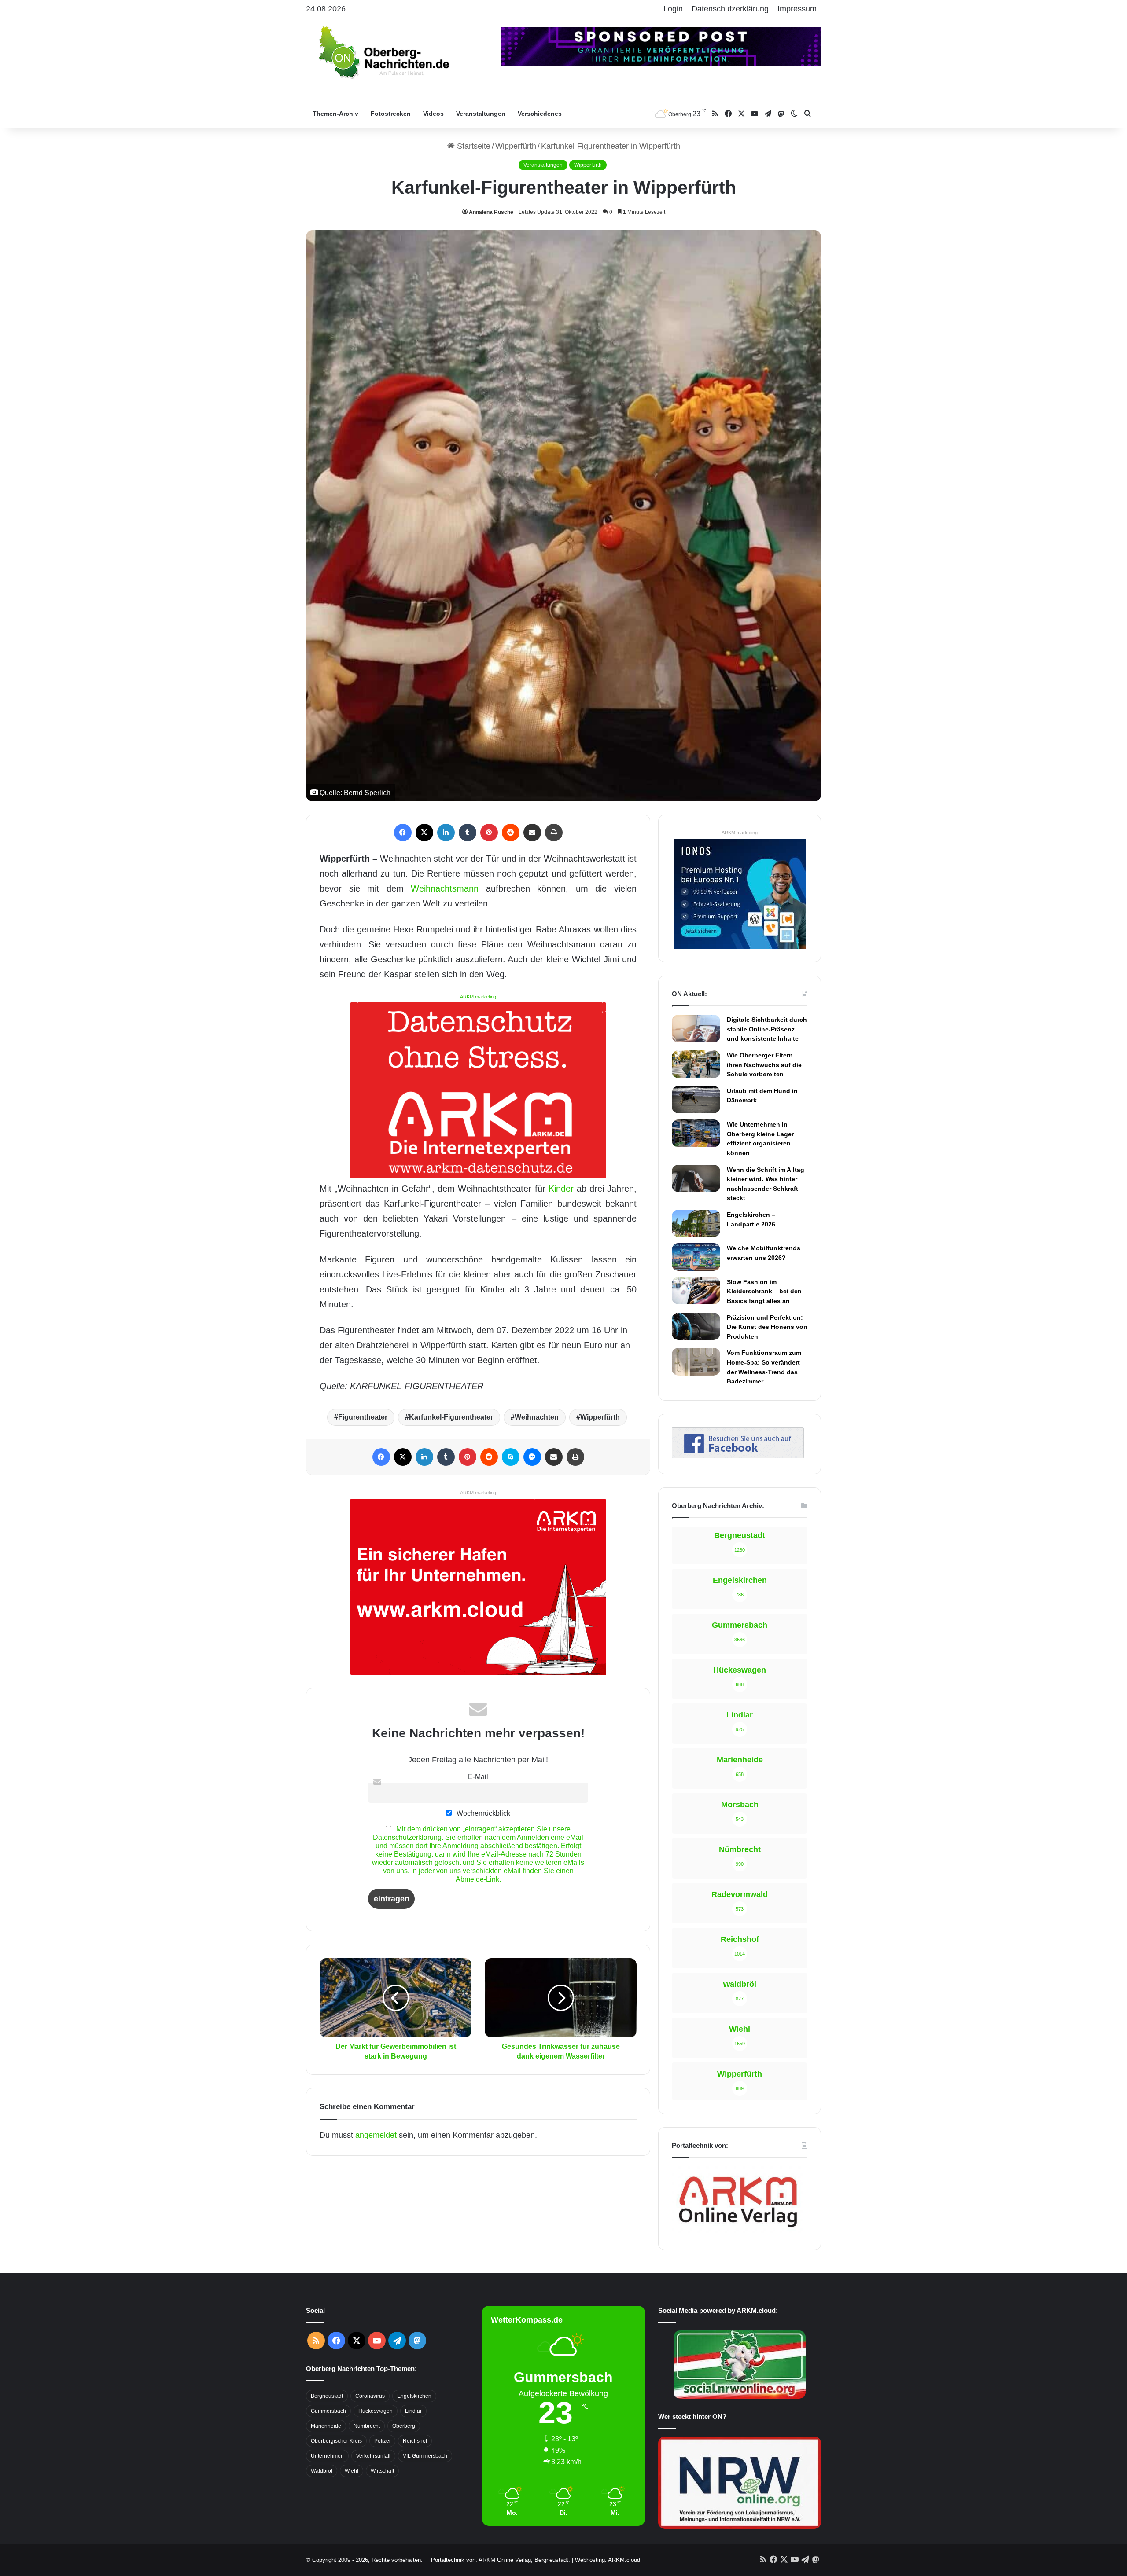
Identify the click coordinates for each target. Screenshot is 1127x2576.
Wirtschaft (382, 2471)
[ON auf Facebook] (738, 1456)
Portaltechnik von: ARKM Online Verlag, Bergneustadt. (501, 2560)
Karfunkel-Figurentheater (451, 1417)
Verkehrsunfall (373, 2456)
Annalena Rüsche (491, 212)
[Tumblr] (468, 833)
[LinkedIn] (446, 833)
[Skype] (511, 1457)
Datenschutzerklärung (730, 9)
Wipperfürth (600, 1417)
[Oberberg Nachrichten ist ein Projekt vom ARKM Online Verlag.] (738, 2232)
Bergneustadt (327, 2396)
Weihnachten (537, 1417)
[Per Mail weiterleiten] (532, 833)
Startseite (473, 146)
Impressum (797, 9)
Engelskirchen (414, 2396)
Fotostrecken (391, 114)
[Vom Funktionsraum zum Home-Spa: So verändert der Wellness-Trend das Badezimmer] (696, 1361)
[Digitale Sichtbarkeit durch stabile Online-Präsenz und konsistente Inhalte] (696, 1028)
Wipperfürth (516, 146)
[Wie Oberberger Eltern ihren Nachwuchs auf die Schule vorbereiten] (696, 1064)
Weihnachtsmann (445, 888)
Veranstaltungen (481, 114)
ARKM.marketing (478, 997)
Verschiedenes (540, 114)
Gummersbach (328, 2411)
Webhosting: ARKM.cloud (608, 2560)
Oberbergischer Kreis (336, 2441)
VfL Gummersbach (425, 2456)
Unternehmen (327, 2456)
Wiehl (352, 2471)
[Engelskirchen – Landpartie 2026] (696, 1223)
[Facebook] (403, 833)
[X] (424, 833)
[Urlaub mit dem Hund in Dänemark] (696, 1100)
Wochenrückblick (482, 1813)
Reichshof (415, 2441)
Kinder (561, 1189)
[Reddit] (511, 833)
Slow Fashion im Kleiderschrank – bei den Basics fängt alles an (764, 1291)
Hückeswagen (376, 2411)
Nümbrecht (367, 2426)
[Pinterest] (489, 833)
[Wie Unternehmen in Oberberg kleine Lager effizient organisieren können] (696, 1133)
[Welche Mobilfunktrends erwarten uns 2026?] (696, 1257)
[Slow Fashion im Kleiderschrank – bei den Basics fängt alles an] (696, 1291)
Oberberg (404, 2426)
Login (673, 9)
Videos (433, 114)
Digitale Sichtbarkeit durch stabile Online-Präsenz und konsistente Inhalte (767, 1029)
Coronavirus (370, 2396)
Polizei (382, 2441)
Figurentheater (363, 1417)
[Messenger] (532, 1457)
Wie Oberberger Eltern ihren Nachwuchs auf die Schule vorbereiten (764, 1065)
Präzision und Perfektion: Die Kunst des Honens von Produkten (767, 1327)
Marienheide (326, 2426)
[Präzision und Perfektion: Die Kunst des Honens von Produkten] (696, 1326)
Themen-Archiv (335, 114)
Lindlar (413, 2411)
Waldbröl (322, 2471)
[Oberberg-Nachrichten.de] (383, 52)
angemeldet (376, 2135)
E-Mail (478, 1776)
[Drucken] (554, 833)
